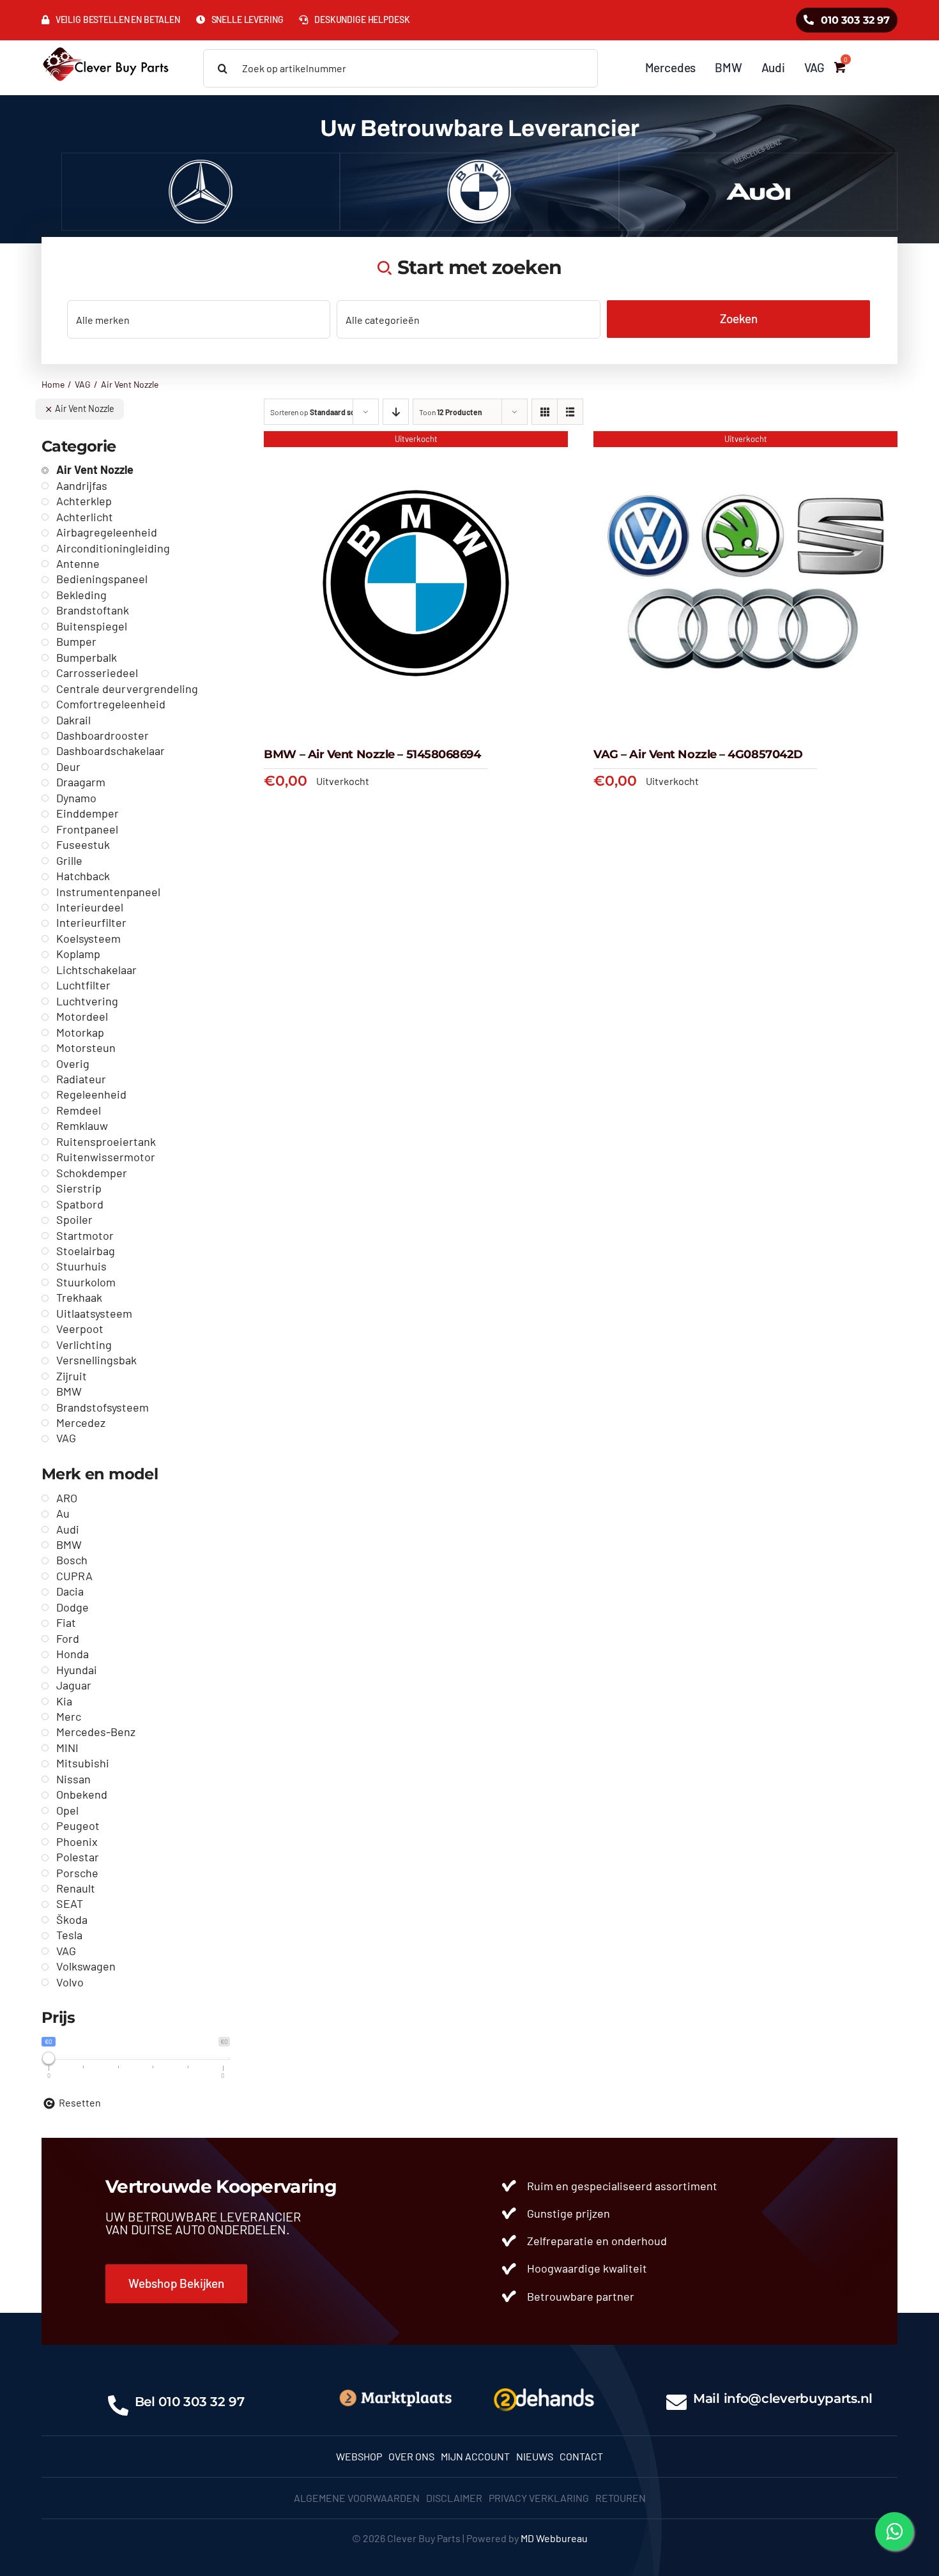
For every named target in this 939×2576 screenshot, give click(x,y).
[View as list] (570, 412)
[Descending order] (396, 412)
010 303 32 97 (201, 2402)
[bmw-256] (479, 164)
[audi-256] (758, 164)
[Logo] (544, 2386)
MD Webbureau (554, 2538)
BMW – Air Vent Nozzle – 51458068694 (372, 754)
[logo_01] (106, 46)
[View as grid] (545, 412)
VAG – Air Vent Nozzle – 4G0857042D (698, 754)
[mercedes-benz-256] (201, 164)
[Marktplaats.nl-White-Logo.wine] (395, 2393)
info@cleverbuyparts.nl (798, 2398)
